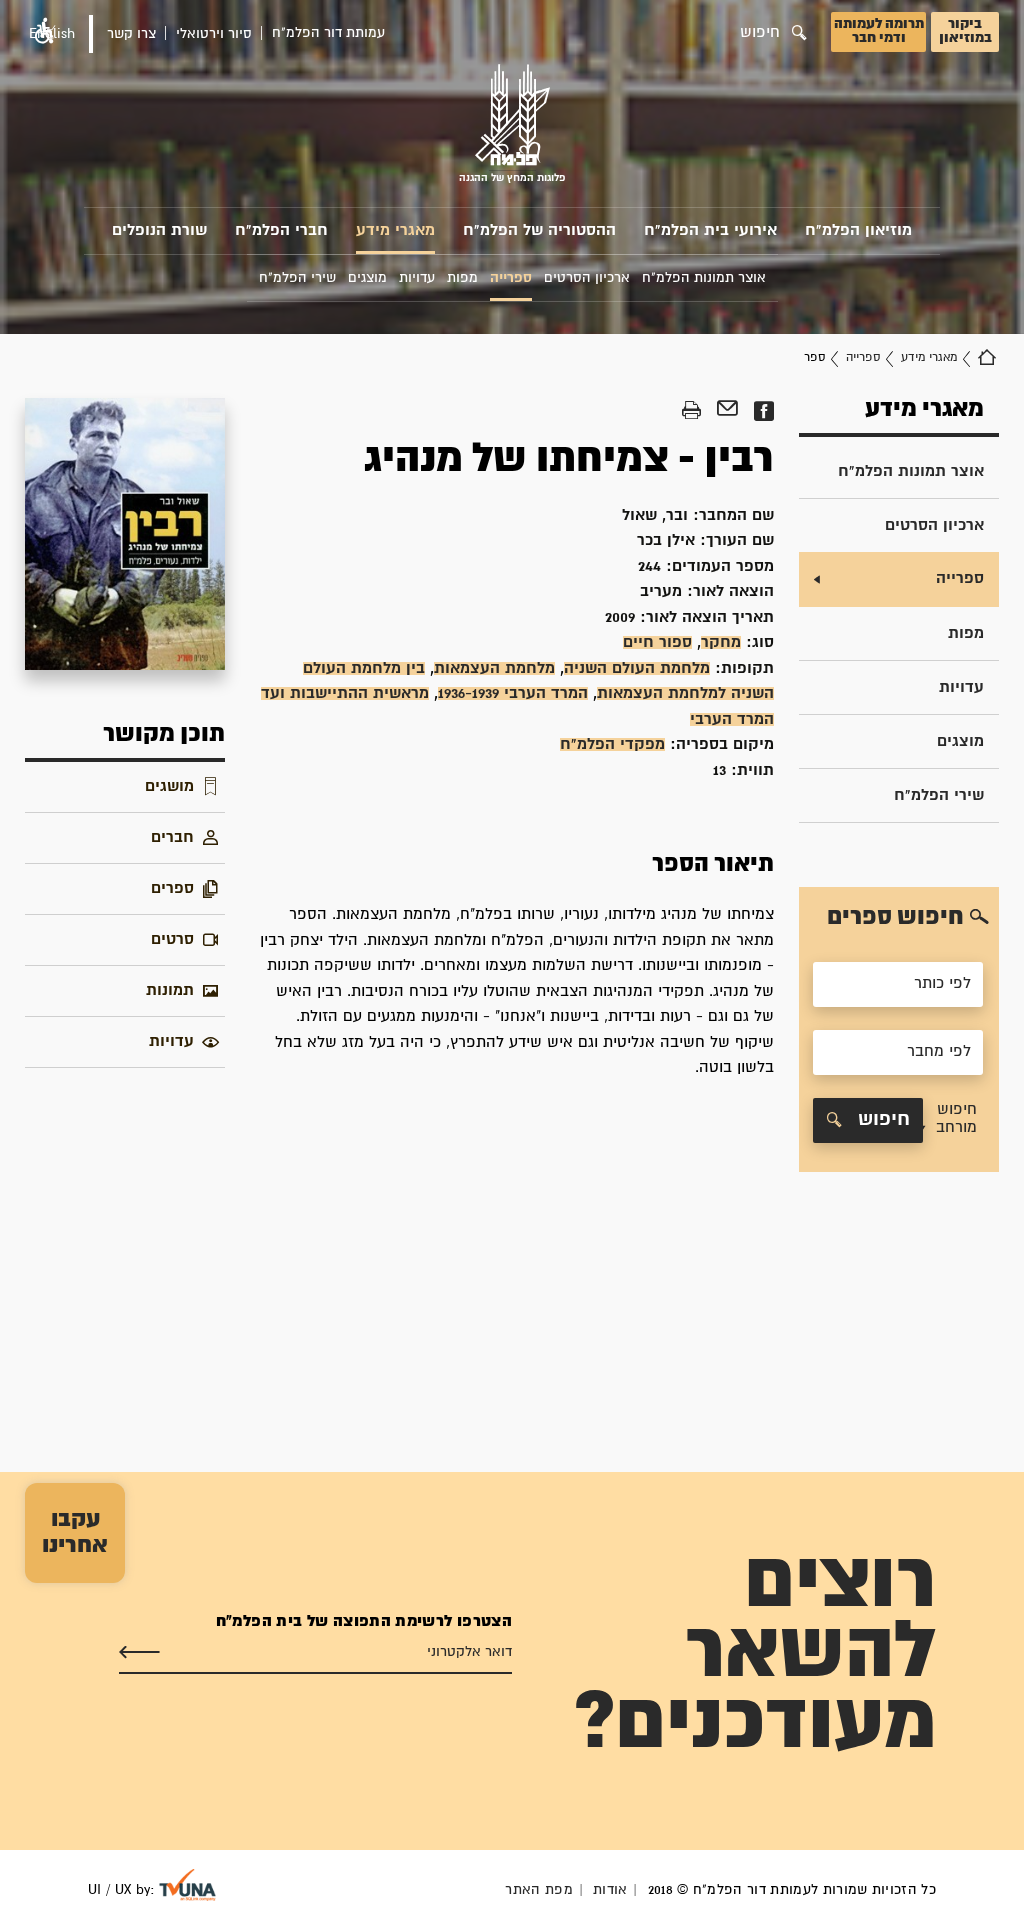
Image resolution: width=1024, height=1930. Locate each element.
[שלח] (139, 1653)
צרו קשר (131, 34)
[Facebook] (763, 411)
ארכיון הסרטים (934, 525)
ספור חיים (657, 642)
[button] (950, 1120)
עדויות (961, 687)
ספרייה (863, 357)
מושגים (169, 786)
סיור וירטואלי (214, 34)
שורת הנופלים (159, 230)
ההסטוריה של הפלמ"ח (539, 230)
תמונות (170, 990)
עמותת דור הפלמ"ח (328, 33)
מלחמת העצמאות (494, 668)
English (52, 34)
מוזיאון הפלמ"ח (858, 230)
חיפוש (881, 1119)
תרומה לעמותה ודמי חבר (879, 31)
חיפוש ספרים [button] (895, 917)
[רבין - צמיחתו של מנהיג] (125, 534)
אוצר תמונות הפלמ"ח (911, 471)
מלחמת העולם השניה (637, 668)
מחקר (721, 642)
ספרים (172, 888)
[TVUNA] (187, 1885)
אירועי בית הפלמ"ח (710, 230)
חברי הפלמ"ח (281, 230)
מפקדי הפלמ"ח (612, 744)
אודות (610, 1890)
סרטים (172, 939)
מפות (966, 633)
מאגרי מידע (395, 230)
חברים (172, 837)
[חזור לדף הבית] (987, 358)
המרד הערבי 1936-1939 (513, 693)
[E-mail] (727, 411)
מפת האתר (539, 1890)
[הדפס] (691, 411)
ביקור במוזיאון (965, 31)
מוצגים (960, 741)
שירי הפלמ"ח (939, 795)
